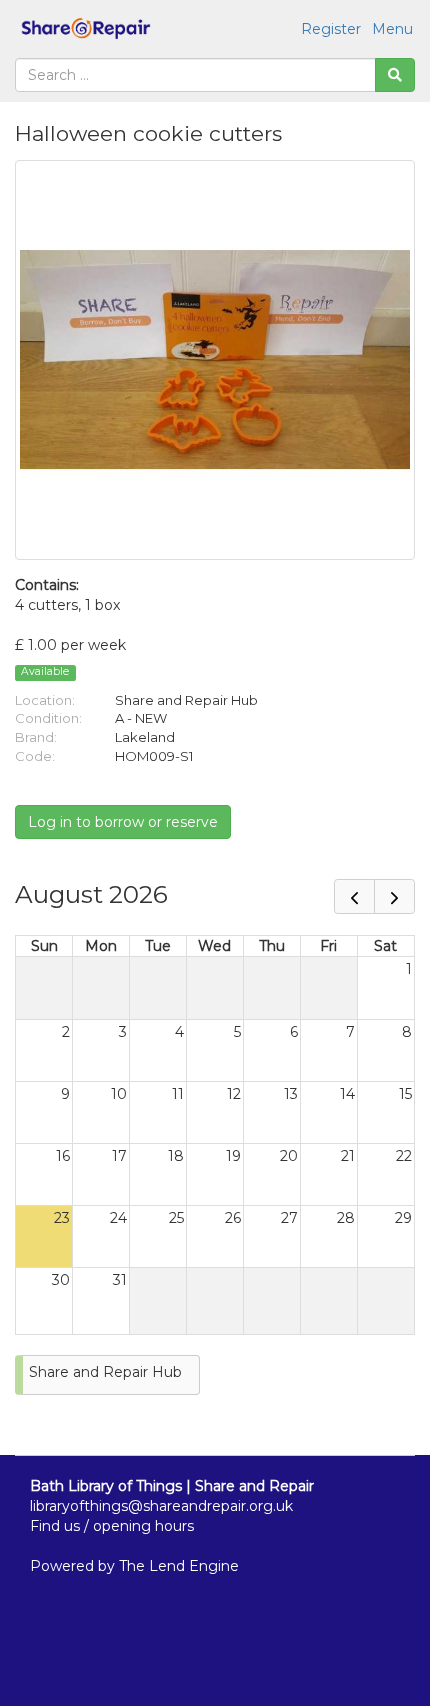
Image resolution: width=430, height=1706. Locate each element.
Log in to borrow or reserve (123, 822)
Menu (392, 29)
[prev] (354, 896)
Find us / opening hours (112, 1526)
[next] (394, 896)
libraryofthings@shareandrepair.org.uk (161, 1506)
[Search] (395, 75)
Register (331, 29)
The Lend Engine (179, 1566)
